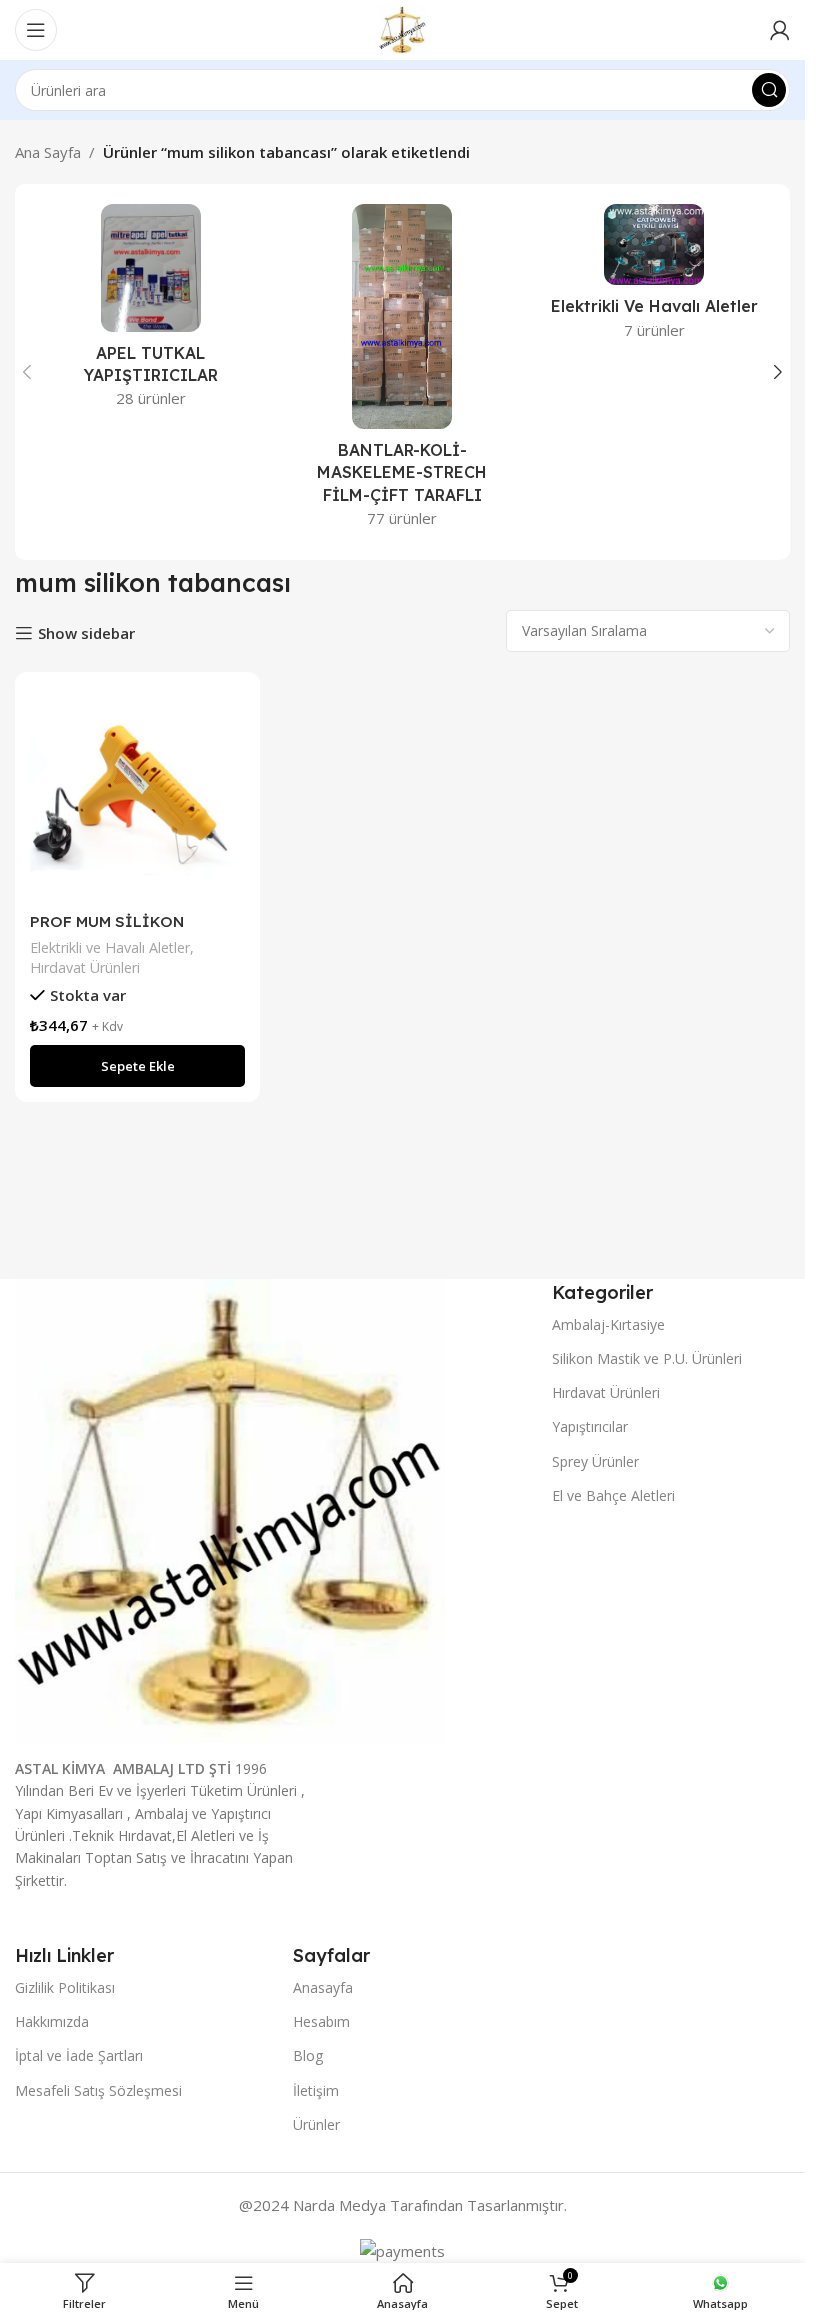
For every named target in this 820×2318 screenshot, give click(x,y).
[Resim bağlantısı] (230, 1509)
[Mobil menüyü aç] (36, 30)
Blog (308, 2055)
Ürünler (316, 2124)
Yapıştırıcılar (590, 1426)
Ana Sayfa (48, 152)
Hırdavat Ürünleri (85, 967)
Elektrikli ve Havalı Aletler (110, 947)
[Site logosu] (402, 28)
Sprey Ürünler (595, 1461)
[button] (27, 372)
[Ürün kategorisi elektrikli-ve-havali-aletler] (654, 278)
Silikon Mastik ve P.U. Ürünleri (647, 1358)
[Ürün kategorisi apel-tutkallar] (151, 312)
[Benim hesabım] (780, 30)
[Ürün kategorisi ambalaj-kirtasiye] (403, 372)
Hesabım (321, 2021)
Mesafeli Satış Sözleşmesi (98, 2090)
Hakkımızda (52, 2021)
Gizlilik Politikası (65, 1987)
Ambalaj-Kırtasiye (608, 1324)
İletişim (316, 2090)
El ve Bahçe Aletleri (613, 1495)
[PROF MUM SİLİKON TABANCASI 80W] (137, 794)
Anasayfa (323, 1987)
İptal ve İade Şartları (79, 2055)
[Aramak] (769, 90)
